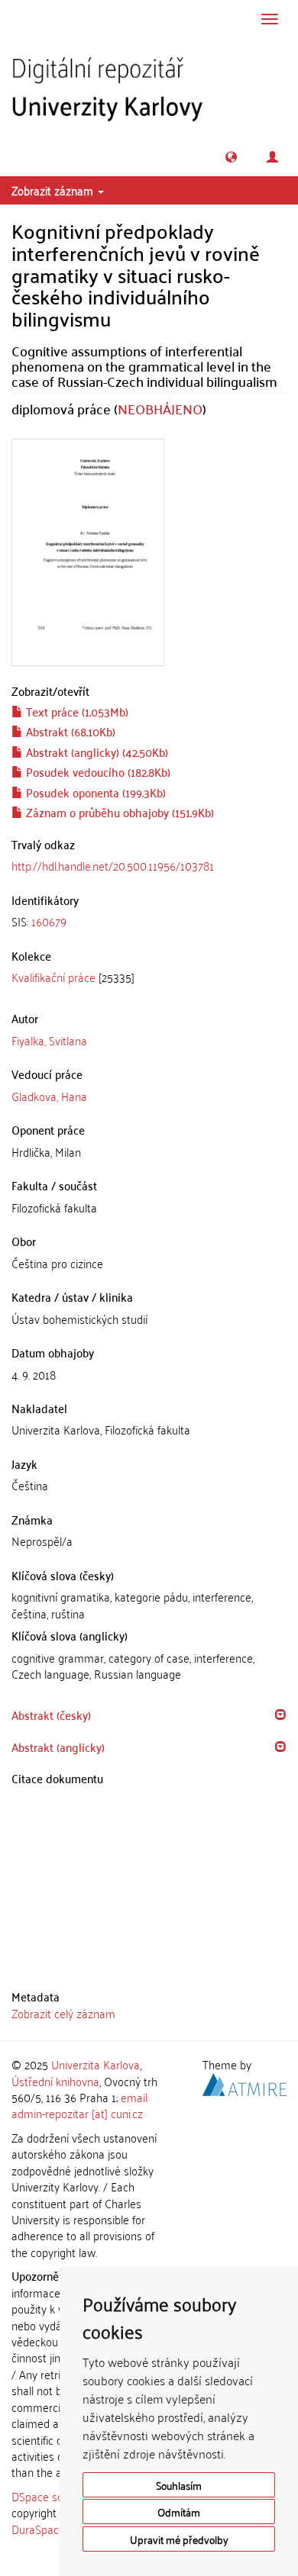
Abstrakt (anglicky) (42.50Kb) (96, 752)
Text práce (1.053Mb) (76, 711)
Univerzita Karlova (96, 2064)
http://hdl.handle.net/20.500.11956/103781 (113, 865)
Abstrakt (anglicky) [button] (58, 1747)
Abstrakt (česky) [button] (51, 1715)
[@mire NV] (245, 2082)
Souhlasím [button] (179, 2485)
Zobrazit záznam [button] (54, 190)
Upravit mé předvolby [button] (179, 2539)
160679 (49, 921)
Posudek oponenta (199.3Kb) (94, 792)
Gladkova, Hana (49, 1096)
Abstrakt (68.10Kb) (69, 731)
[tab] (149, 921)
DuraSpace (38, 2529)
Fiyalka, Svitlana (49, 1040)
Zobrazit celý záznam (63, 2013)
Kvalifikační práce (53, 977)
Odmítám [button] (179, 2512)
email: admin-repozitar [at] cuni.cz (80, 2105)
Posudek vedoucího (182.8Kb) (97, 771)
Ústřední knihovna (55, 2081)
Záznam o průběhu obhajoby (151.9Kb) (118, 812)
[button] (231, 157)
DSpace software (53, 2496)
